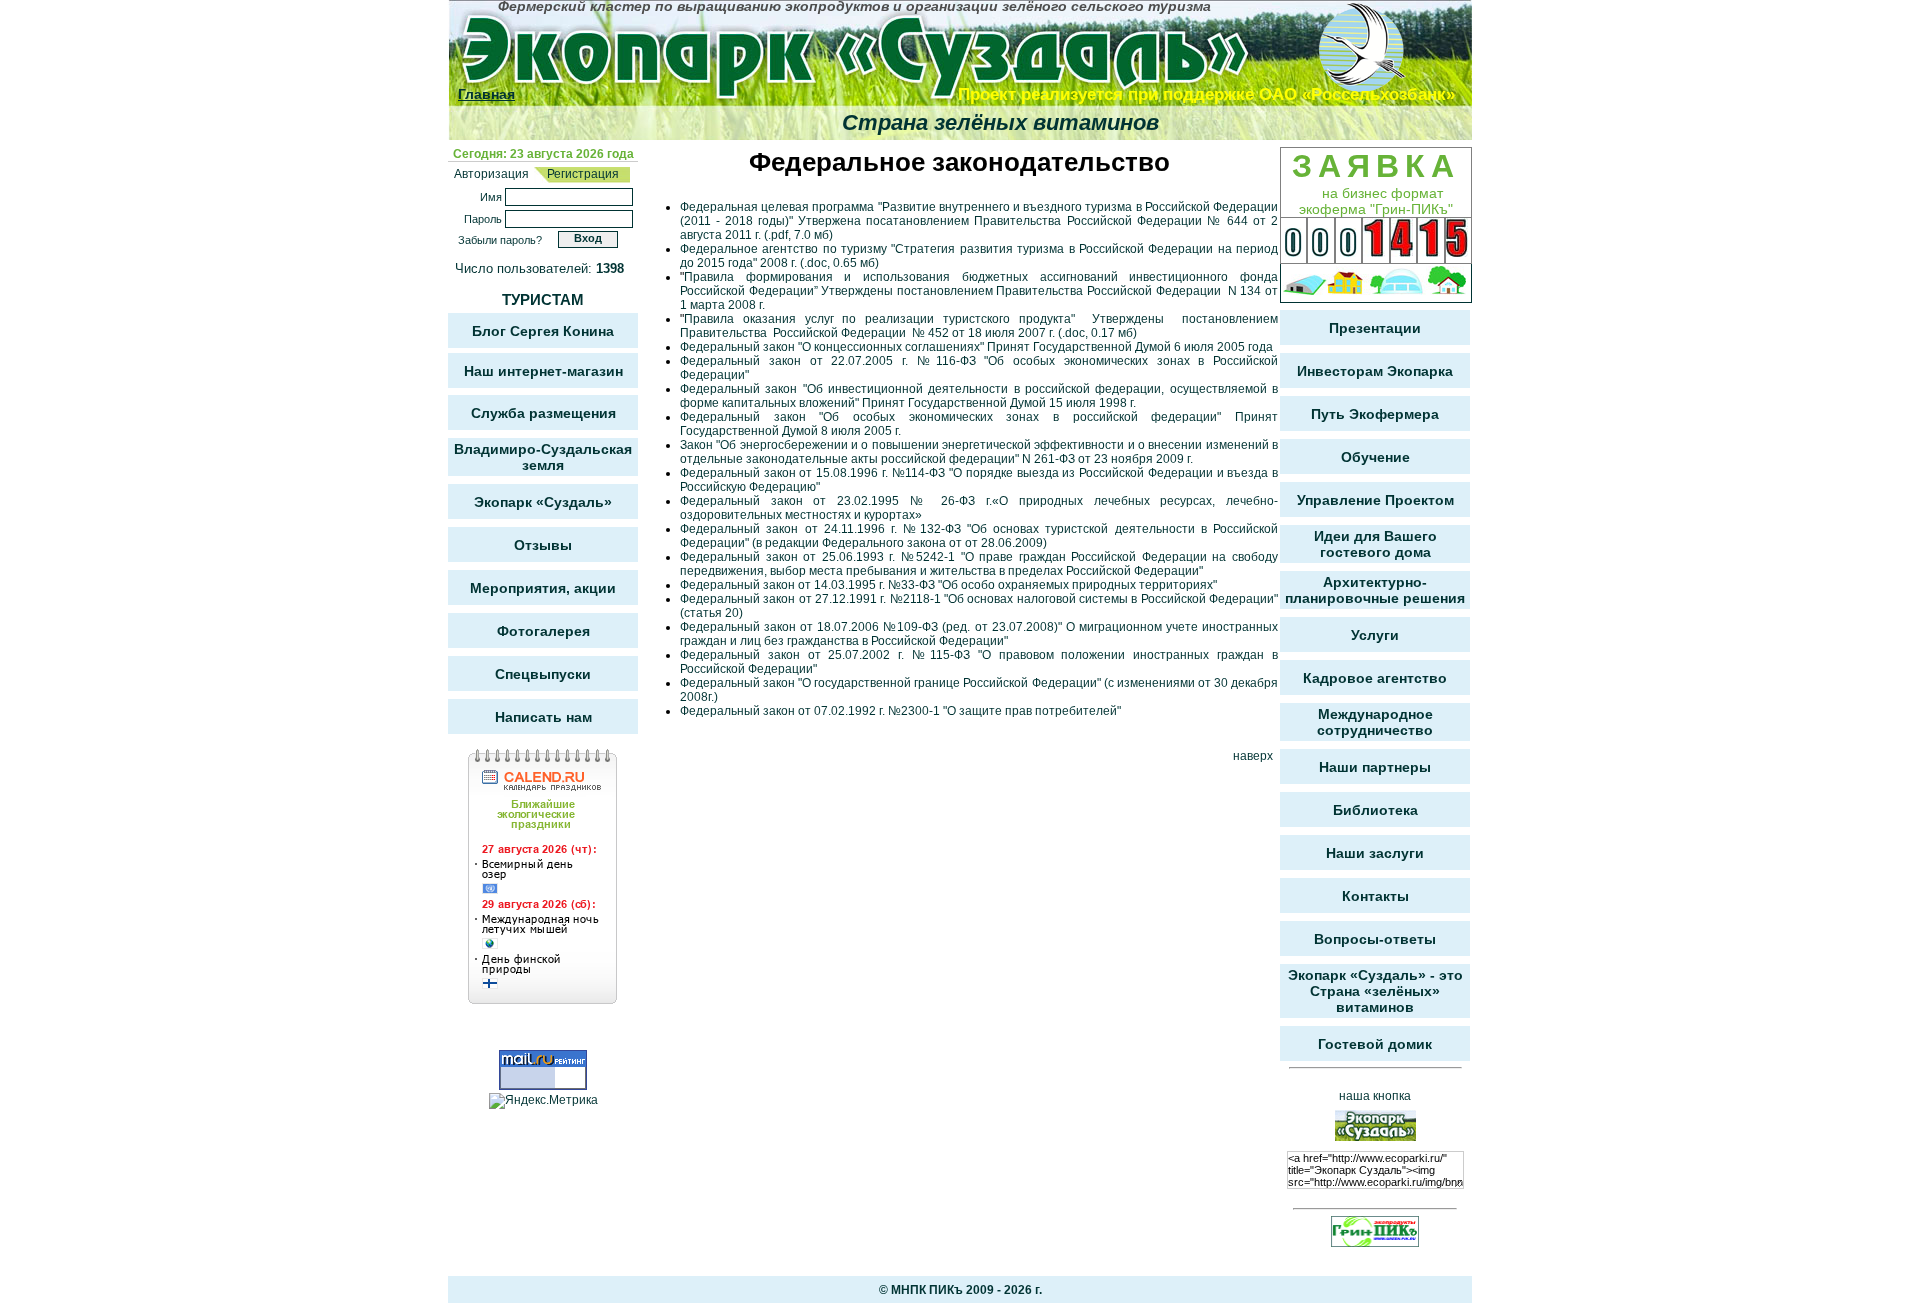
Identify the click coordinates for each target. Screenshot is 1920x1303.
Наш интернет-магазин (543, 371)
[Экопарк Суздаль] (906, 52)
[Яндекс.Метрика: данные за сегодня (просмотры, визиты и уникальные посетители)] (543, 1101)
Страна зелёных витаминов (1000, 122)
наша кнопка (1375, 1096)
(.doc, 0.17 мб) (1096, 333)
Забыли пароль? (500, 240)
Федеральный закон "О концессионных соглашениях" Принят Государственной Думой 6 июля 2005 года (976, 347)
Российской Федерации (839, 333)
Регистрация (581, 174)
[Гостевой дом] (1346, 283)
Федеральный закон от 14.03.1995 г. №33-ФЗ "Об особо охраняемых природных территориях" (948, 585)
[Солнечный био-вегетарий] (1305, 283)
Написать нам (543, 717)
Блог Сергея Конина (543, 331)
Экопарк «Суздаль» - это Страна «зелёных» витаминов (1375, 991)
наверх (1253, 756)
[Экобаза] (1396, 283)
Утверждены (1132, 319)
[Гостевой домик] (1447, 283)
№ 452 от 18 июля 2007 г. (982, 333)
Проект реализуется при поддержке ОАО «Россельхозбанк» (1206, 94)
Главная (486, 94)
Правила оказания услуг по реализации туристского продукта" (884, 319)
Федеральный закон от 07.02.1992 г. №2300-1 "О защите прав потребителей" (900, 711)
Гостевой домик (1375, 1044)
